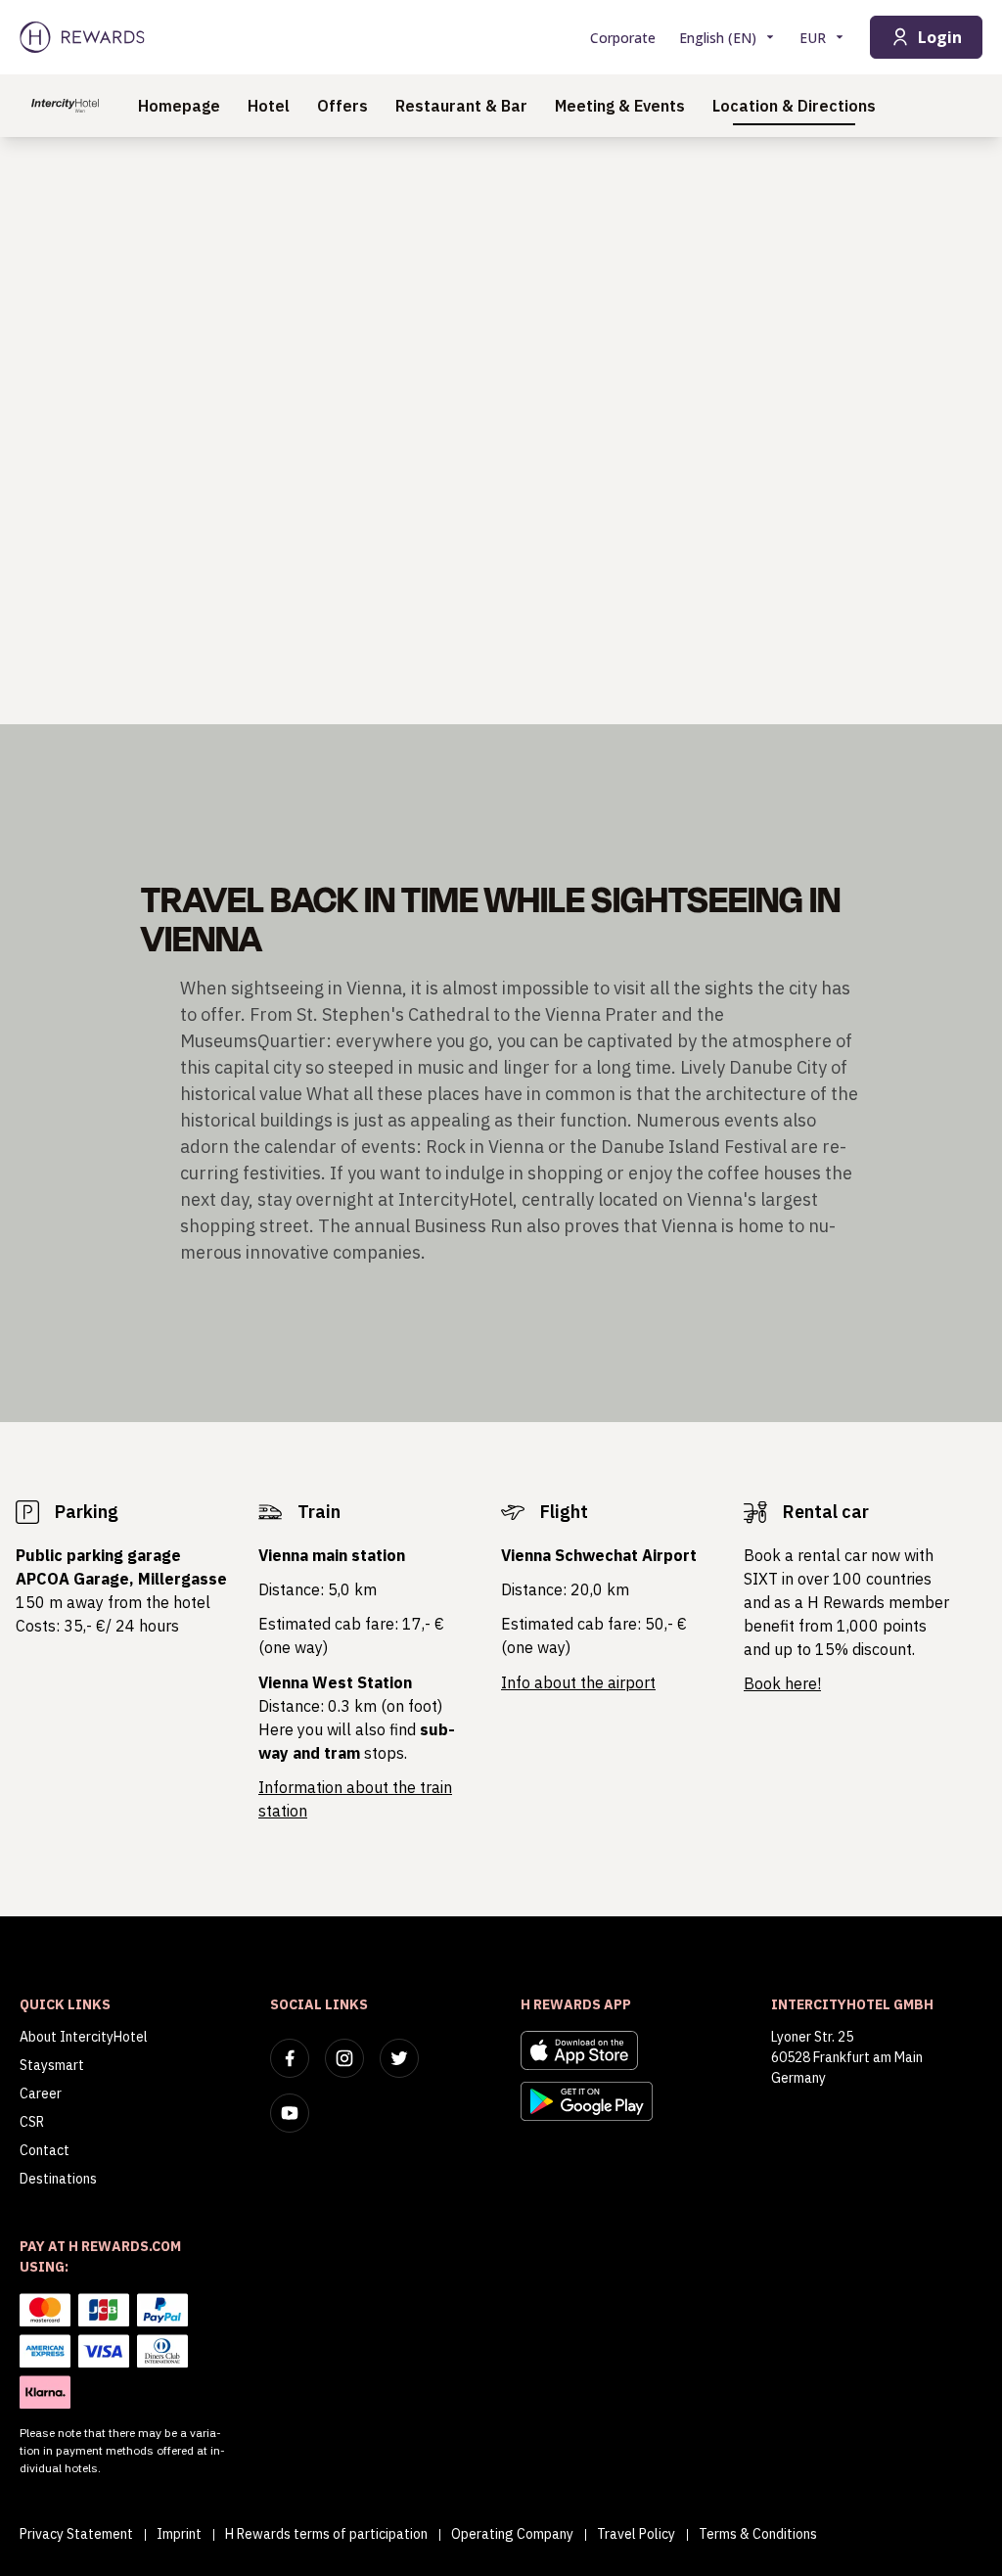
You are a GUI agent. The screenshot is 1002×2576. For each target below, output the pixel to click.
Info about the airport (578, 1682)
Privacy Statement (76, 2534)
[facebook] (290, 2058)
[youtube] (290, 2113)
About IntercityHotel (84, 2037)
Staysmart (52, 2065)
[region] (501, 431)
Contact (45, 2150)
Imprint (179, 2534)
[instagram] (344, 2058)
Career (41, 2093)
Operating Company (512, 2534)
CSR (32, 2122)
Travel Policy (636, 2534)
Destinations (58, 2179)
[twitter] (399, 2058)
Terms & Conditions (758, 2534)
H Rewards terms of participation (326, 2534)
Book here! (782, 1683)
